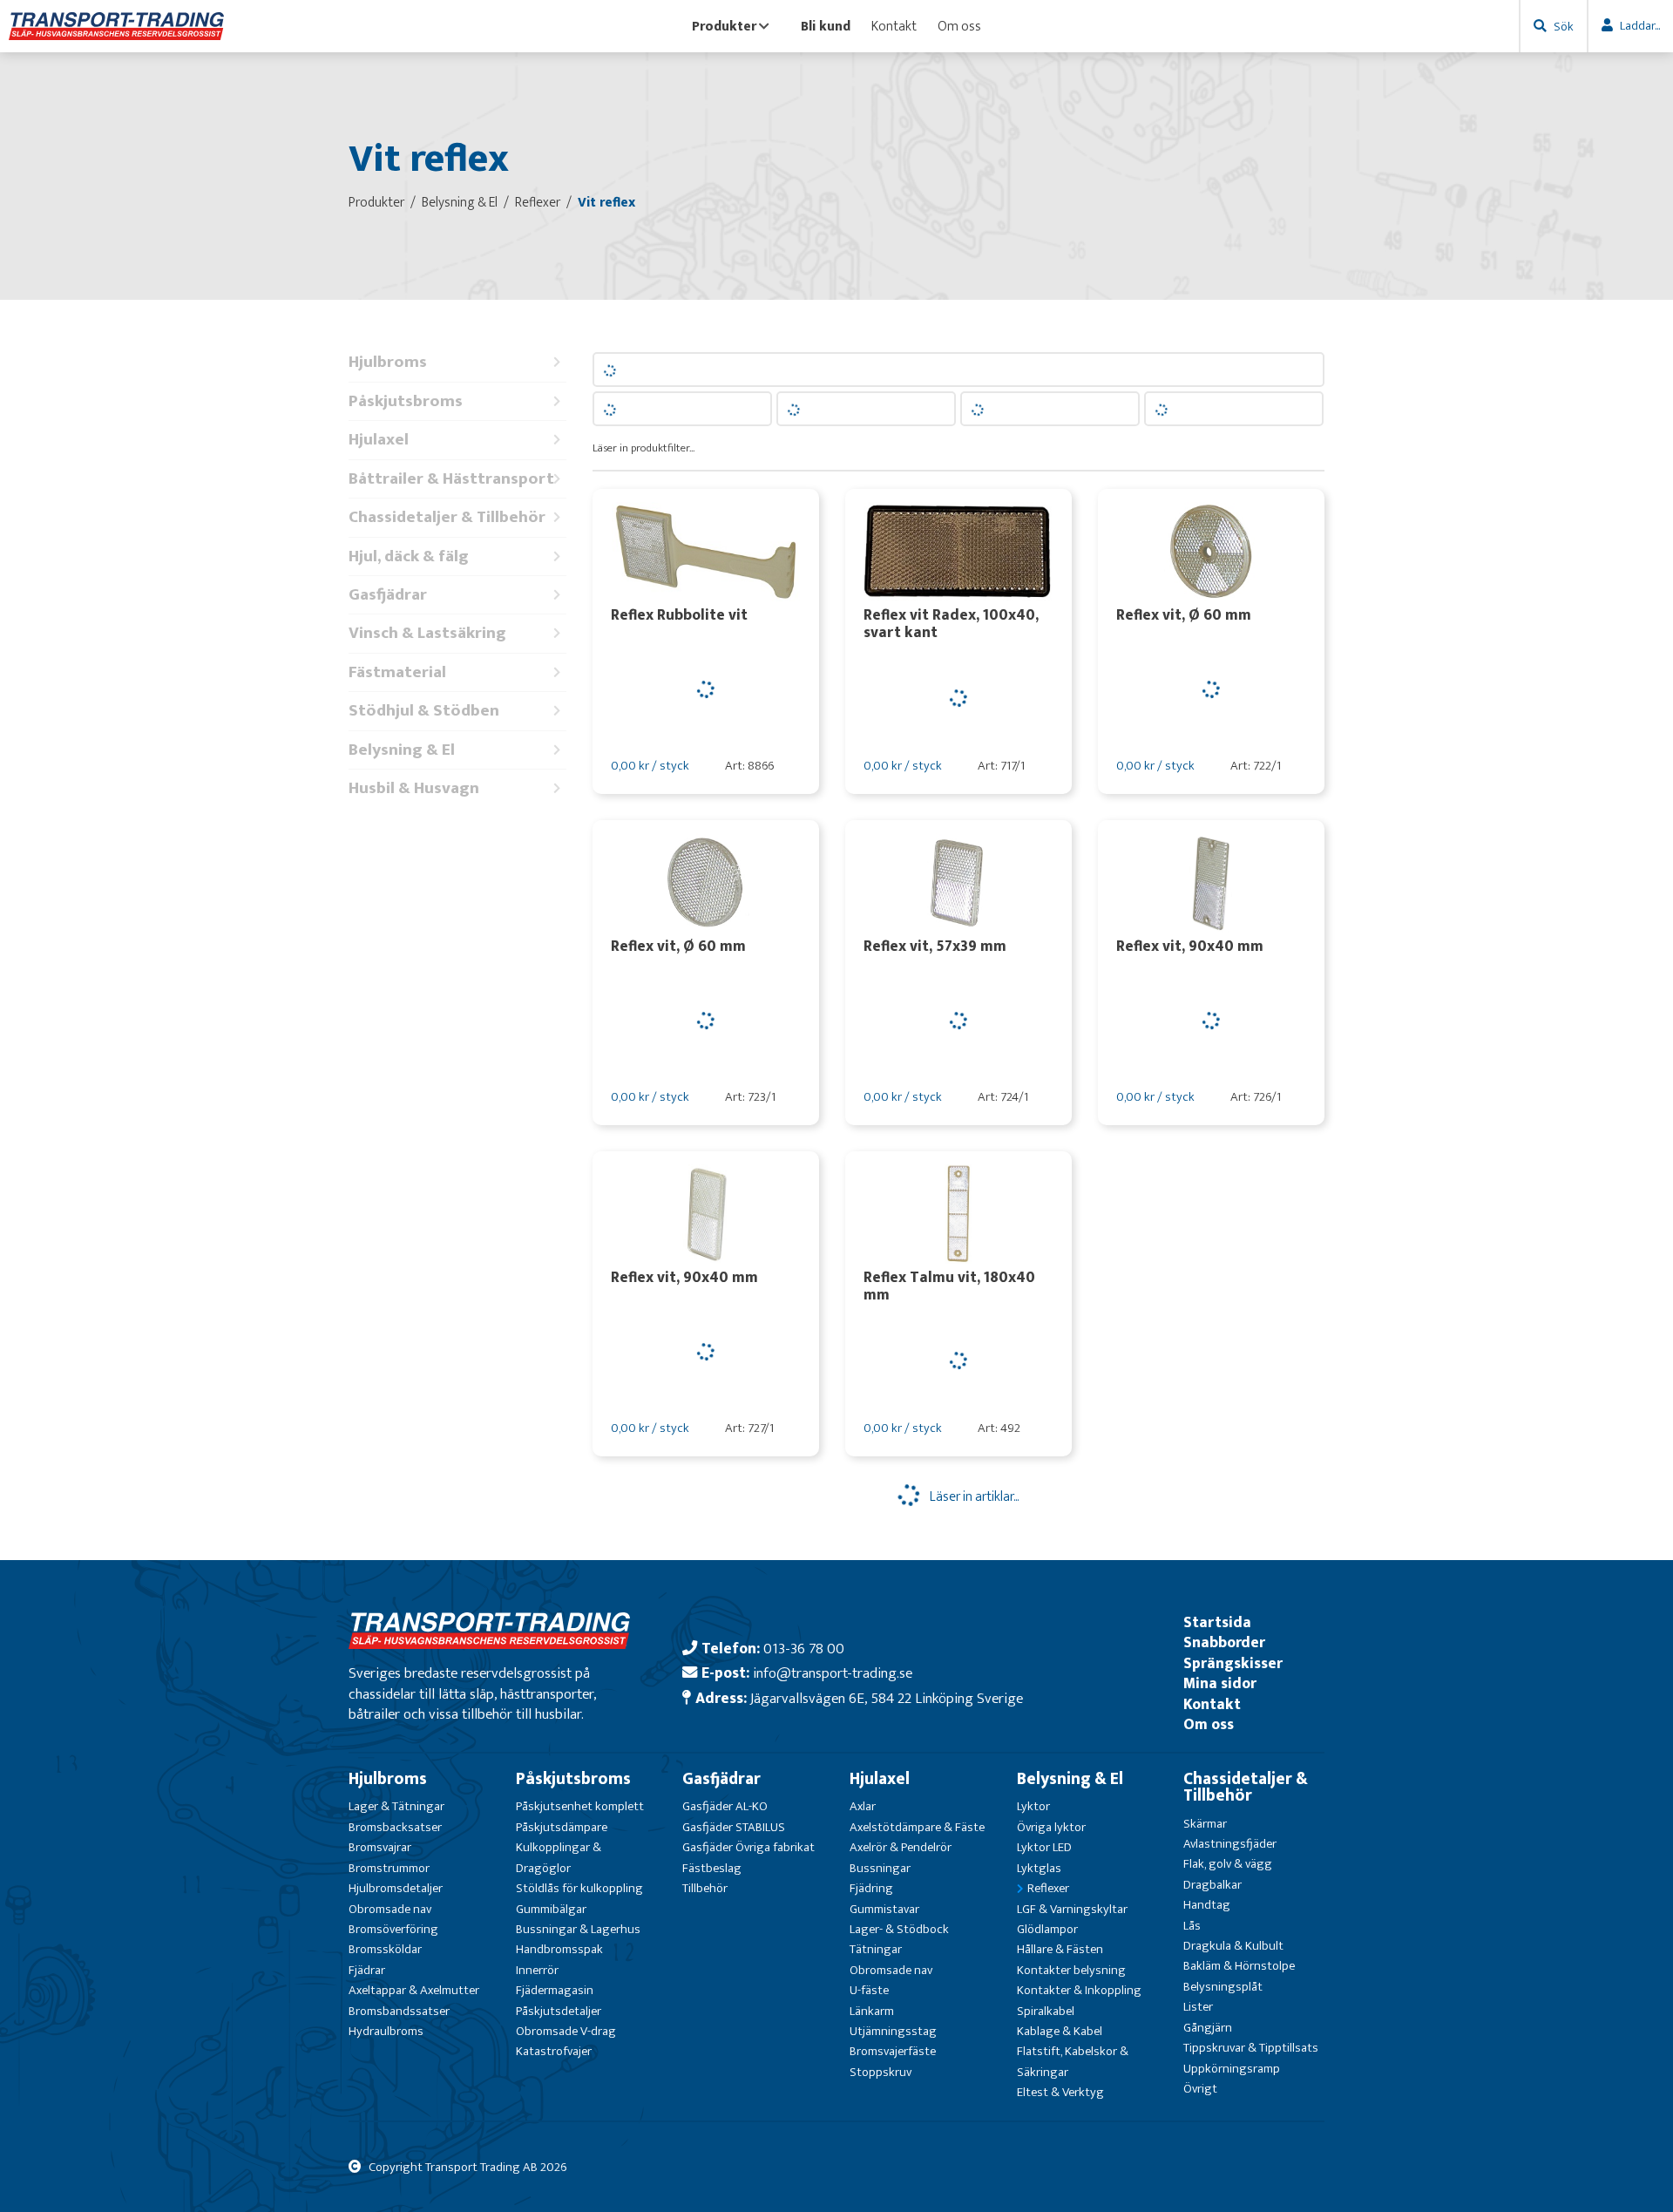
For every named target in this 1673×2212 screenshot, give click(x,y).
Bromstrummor (389, 1868)
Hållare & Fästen (1060, 1949)
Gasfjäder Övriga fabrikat (748, 1847)
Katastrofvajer (554, 2051)
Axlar (863, 1806)
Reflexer (1048, 1888)
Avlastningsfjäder (1230, 1844)
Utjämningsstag (893, 2031)
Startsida (1217, 1622)
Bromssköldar (385, 1949)
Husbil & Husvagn (414, 788)
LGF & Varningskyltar (1072, 1909)
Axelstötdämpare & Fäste (917, 1827)
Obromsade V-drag (566, 2031)
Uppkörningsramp (1232, 2069)
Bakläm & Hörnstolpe (1239, 1966)
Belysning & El (402, 750)
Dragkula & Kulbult (1233, 1946)
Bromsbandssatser (399, 2011)
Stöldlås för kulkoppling (579, 1888)
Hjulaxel (379, 440)
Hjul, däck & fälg (409, 556)
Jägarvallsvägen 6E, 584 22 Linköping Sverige (887, 1698)
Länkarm (872, 2011)
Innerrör (537, 1970)
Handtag (1207, 1905)
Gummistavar (884, 1909)
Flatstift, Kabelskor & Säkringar (1073, 2061)
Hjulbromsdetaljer (396, 1888)
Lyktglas (1039, 1868)
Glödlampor (1047, 1929)
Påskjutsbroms (406, 401)
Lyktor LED (1044, 1847)
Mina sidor (1220, 1683)
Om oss (959, 26)
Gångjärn (1208, 2028)
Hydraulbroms (386, 2031)
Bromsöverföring (393, 1929)
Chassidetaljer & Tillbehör (447, 517)
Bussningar (880, 1868)
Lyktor (1033, 1806)
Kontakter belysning (1071, 1970)
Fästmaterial (397, 672)
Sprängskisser (1233, 1663)
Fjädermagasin (555, 1990)
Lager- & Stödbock (899, 1929)
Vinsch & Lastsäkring (427, 633)
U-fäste (869, 1990)
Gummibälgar (551, 1909)
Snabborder (1224, 1642)
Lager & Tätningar (396, 1806)
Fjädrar (367, 1970)
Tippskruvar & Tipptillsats (1251, 2048)
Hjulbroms (388, 362)
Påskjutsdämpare (562, 1827)
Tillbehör (705, 1888)
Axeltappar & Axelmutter (414, 1990)
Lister (1198, 2007)
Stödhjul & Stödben (424, 711)
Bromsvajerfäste (893, 2051)
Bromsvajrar (380, 1847)
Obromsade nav (390, 1909)
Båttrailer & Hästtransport (451, 479)
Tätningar (876, 1949)
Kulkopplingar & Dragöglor (559, 1857)
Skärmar (1205, 1824)
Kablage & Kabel (1060, 2031)
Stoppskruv (881, 2072)
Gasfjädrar (388, 595)
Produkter (724, 26)
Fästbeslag (712, 1868)
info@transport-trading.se (833, 1673)
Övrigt (1200, 2089)
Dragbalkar (1212, 1885)
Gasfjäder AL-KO (725, 1806)
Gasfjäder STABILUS (734, 1827)
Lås (1192, 1926)
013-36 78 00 (804, 1649)
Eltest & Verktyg (1060, 2092)
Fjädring (871, 1888)
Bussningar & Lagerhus (578, 1929)
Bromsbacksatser (395, 1827)
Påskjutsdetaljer (559, 2011)
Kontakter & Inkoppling (1079, 1990)
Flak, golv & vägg (1228, 1864)
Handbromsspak (559, 1949)
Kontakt (894, 26)
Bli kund (826, 26)
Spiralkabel (1046, 2011)
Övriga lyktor (1051, 1827)
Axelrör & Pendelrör (901, 1847)
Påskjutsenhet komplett (580, 1806)
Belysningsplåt (1223, 1987)
